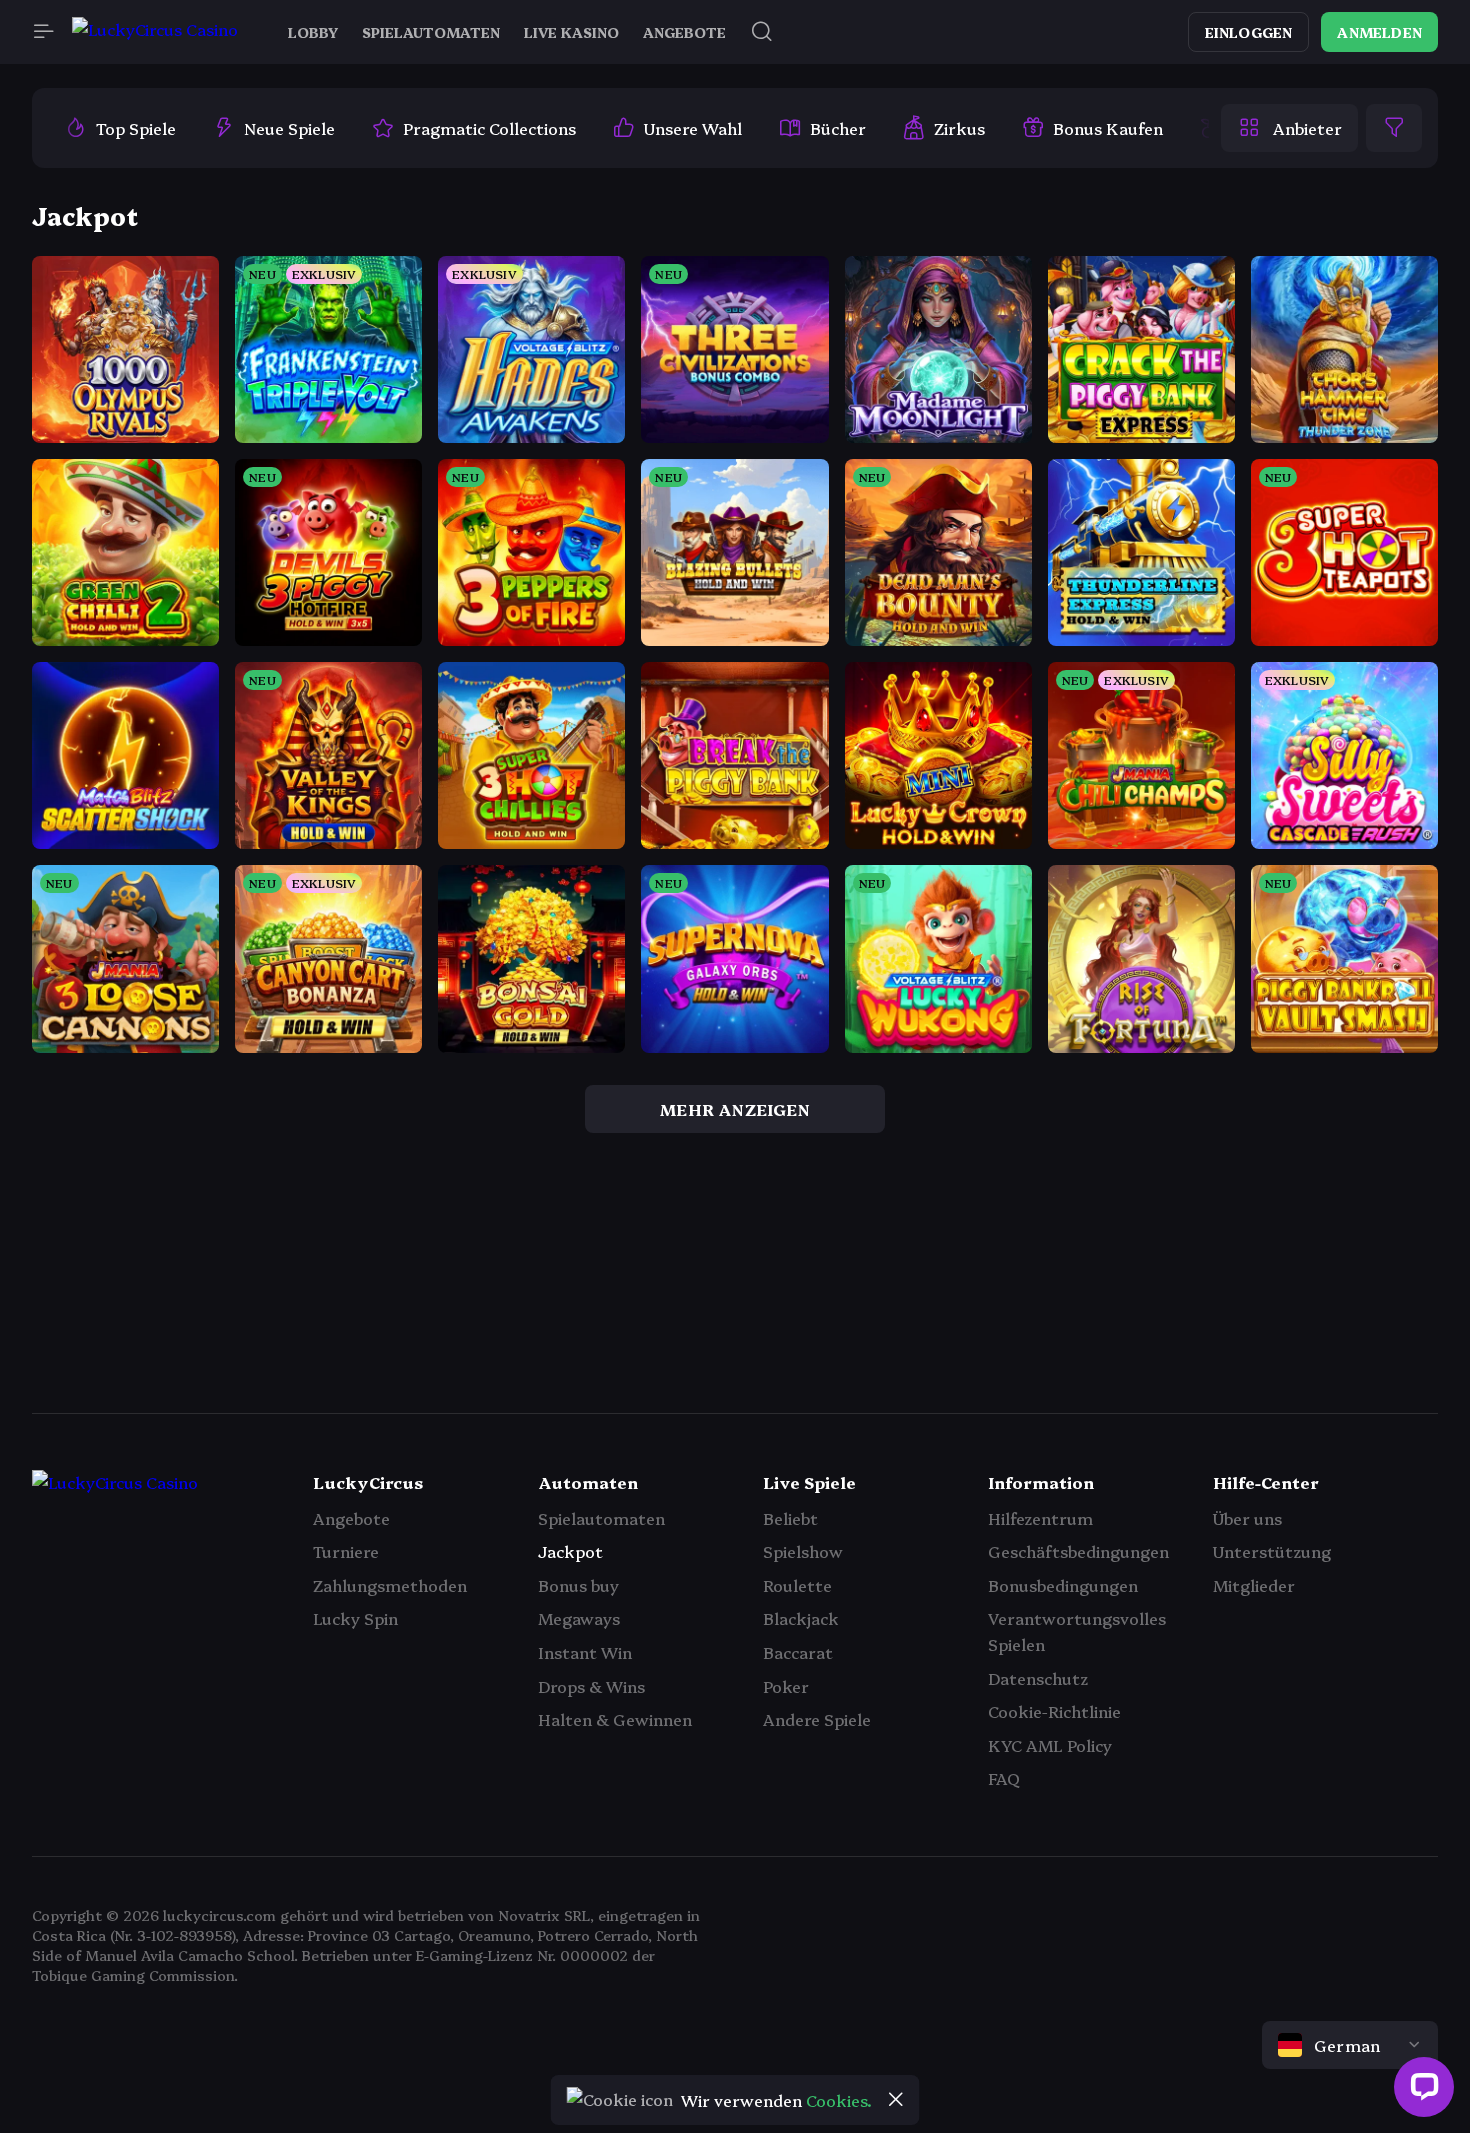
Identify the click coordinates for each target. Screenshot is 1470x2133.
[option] (120, 128)
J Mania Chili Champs (1148, 778)
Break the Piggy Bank (746, 778)
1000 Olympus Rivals (134, 372)
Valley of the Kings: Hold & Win (375, 778)
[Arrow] (56, 1321)
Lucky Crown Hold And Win (972, 778)
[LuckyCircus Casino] (155, 32)
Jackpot (570, 1551)
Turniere (346, 1551)
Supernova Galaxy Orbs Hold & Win (799, 981)
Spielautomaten (601, 1518)
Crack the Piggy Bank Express (1183, 372)
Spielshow (803, 1551)
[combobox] (1350, 2045)
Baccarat (798, 1652)
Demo (126, 420)
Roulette (797, 1585)
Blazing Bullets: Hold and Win (774, 575)
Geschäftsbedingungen (1078, 1551)
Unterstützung (1272, 1551)
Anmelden (1379, 32)
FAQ (1004, 1778)
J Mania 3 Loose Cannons (150, 981)
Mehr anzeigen (735, 1109)
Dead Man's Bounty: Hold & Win (986, 575)
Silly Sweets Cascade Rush (1371, 778)
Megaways (579, 1618)
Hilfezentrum (1040, 1518)
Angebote (351, 1518)
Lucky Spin (355, 1618)
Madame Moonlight (940, 372)
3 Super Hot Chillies (533, 778)
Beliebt (790, 1518)
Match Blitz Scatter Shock (151, 778)
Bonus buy (578, 1585)
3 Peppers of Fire (532, 575)
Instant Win (585, 1652)
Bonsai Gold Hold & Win (549, 981)
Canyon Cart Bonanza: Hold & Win (388, 981)
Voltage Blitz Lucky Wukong (973, 981)
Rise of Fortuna (1141, 981)
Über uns (1247, 1518)
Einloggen (1249, 32)
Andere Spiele (817, 1719)
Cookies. (839, 2100)
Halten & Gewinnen (615, 1719)
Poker (786, 1686)
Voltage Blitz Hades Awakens (570, 372)
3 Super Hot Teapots (1350, 575)
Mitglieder (1254, 1585)
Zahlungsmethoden (390, 1585)
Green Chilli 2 (126, 575)
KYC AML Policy (1050, 1745)
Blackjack (801, 1618)
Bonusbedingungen (1063, 1585)
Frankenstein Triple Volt (348, 372)
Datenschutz (1038, 1678)
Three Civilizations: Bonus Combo (791, 372)
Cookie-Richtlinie (1054, 1711)
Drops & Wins (591, 1686)
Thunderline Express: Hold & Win (1195, 575)
